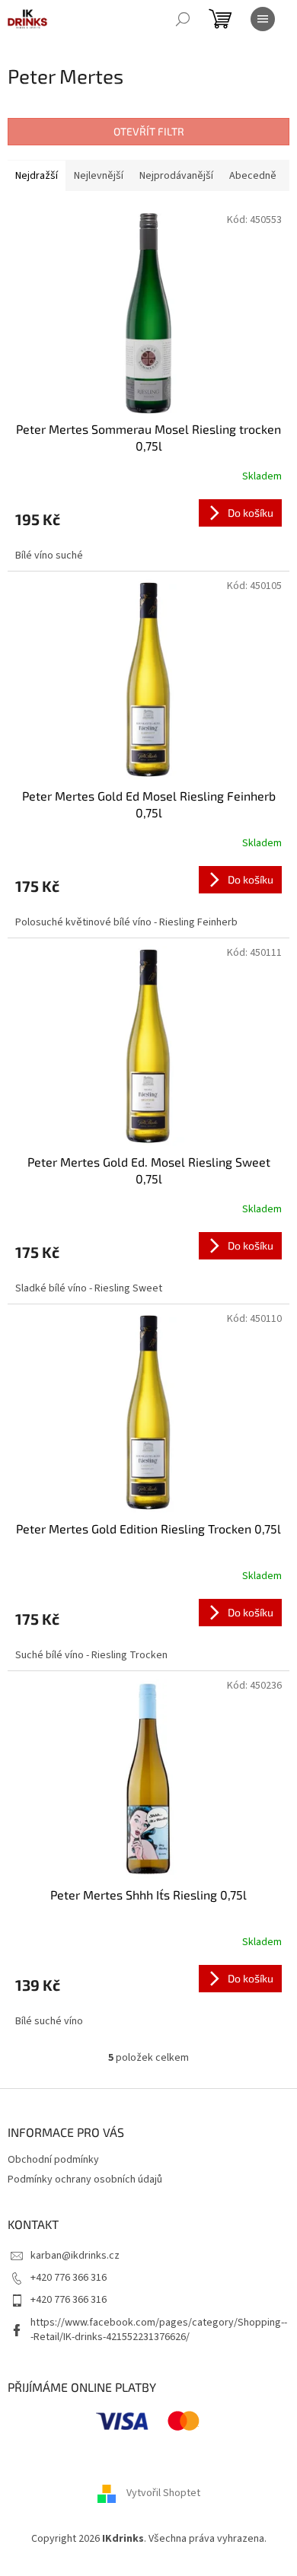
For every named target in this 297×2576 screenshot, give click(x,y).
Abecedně (253, 176)
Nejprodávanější (176, 176)
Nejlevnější (99, 176)
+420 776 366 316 (69, 2278)
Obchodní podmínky (53, 2160)
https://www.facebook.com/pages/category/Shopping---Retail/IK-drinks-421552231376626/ (159, 2330)
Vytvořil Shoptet (163, 2494)
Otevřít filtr (149, 131)
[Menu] (263, 19)
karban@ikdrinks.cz (75, 2256)
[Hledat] (183, 19)
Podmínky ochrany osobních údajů (85, 2180)
